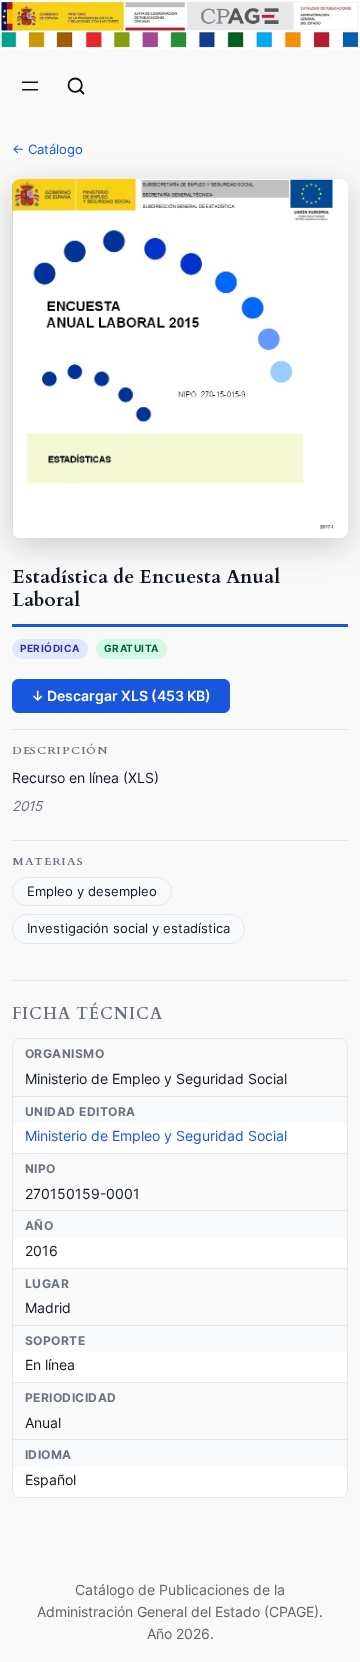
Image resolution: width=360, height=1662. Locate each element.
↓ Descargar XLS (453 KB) (121, 695)
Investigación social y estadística (128, 928)
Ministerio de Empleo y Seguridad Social (156, 1135)
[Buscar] (76, 86)
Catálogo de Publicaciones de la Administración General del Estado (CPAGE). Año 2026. (180, 1612)
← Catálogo (47, 149)
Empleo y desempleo (92, 891)
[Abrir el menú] (30, 86)
